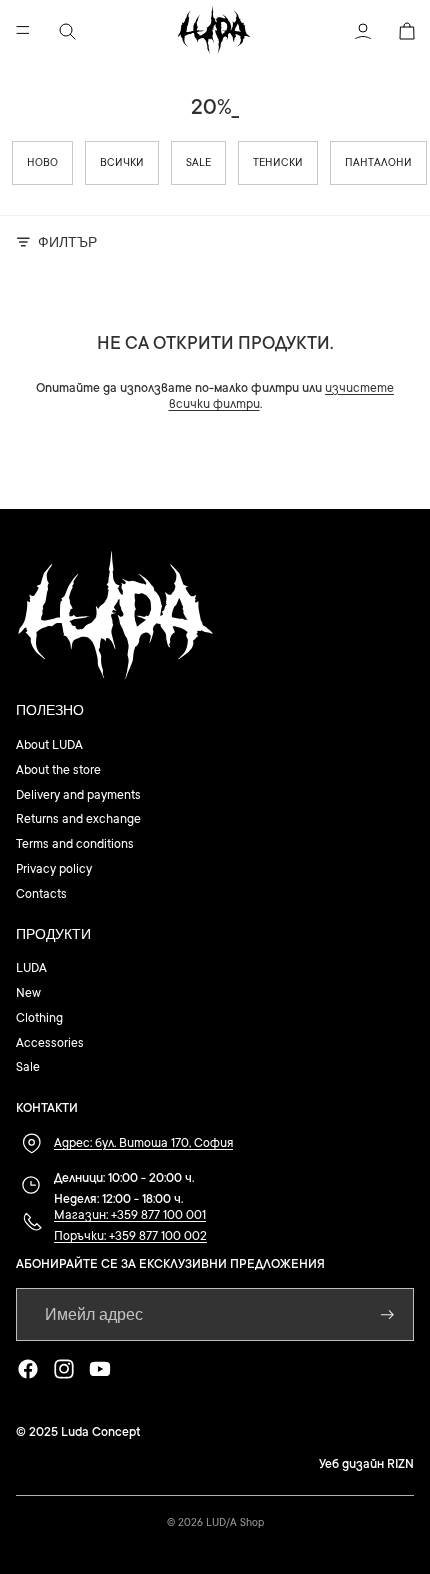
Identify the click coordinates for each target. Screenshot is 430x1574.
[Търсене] (66, 30)
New (28, 993)
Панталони (378, 163)
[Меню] (23, 30)
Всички (122, 163)
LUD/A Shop (235, 1523)
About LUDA (49, 745)
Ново (42, 163)
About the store (58, 770)
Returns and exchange (78, 819)
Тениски (278, 163)
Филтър (67, 241)
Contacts (41, 894)
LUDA (31, 968)
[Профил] (362, 30)
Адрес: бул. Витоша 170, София (143, 1143)
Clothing (39, 1018)
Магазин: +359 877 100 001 (130, 1215)
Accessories (50, 1043)
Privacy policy (54, 869)
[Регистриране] (387, 1314)
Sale (198, 163)
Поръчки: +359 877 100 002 (130, 1236)
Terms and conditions (75, 844)
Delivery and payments (78, 795)
